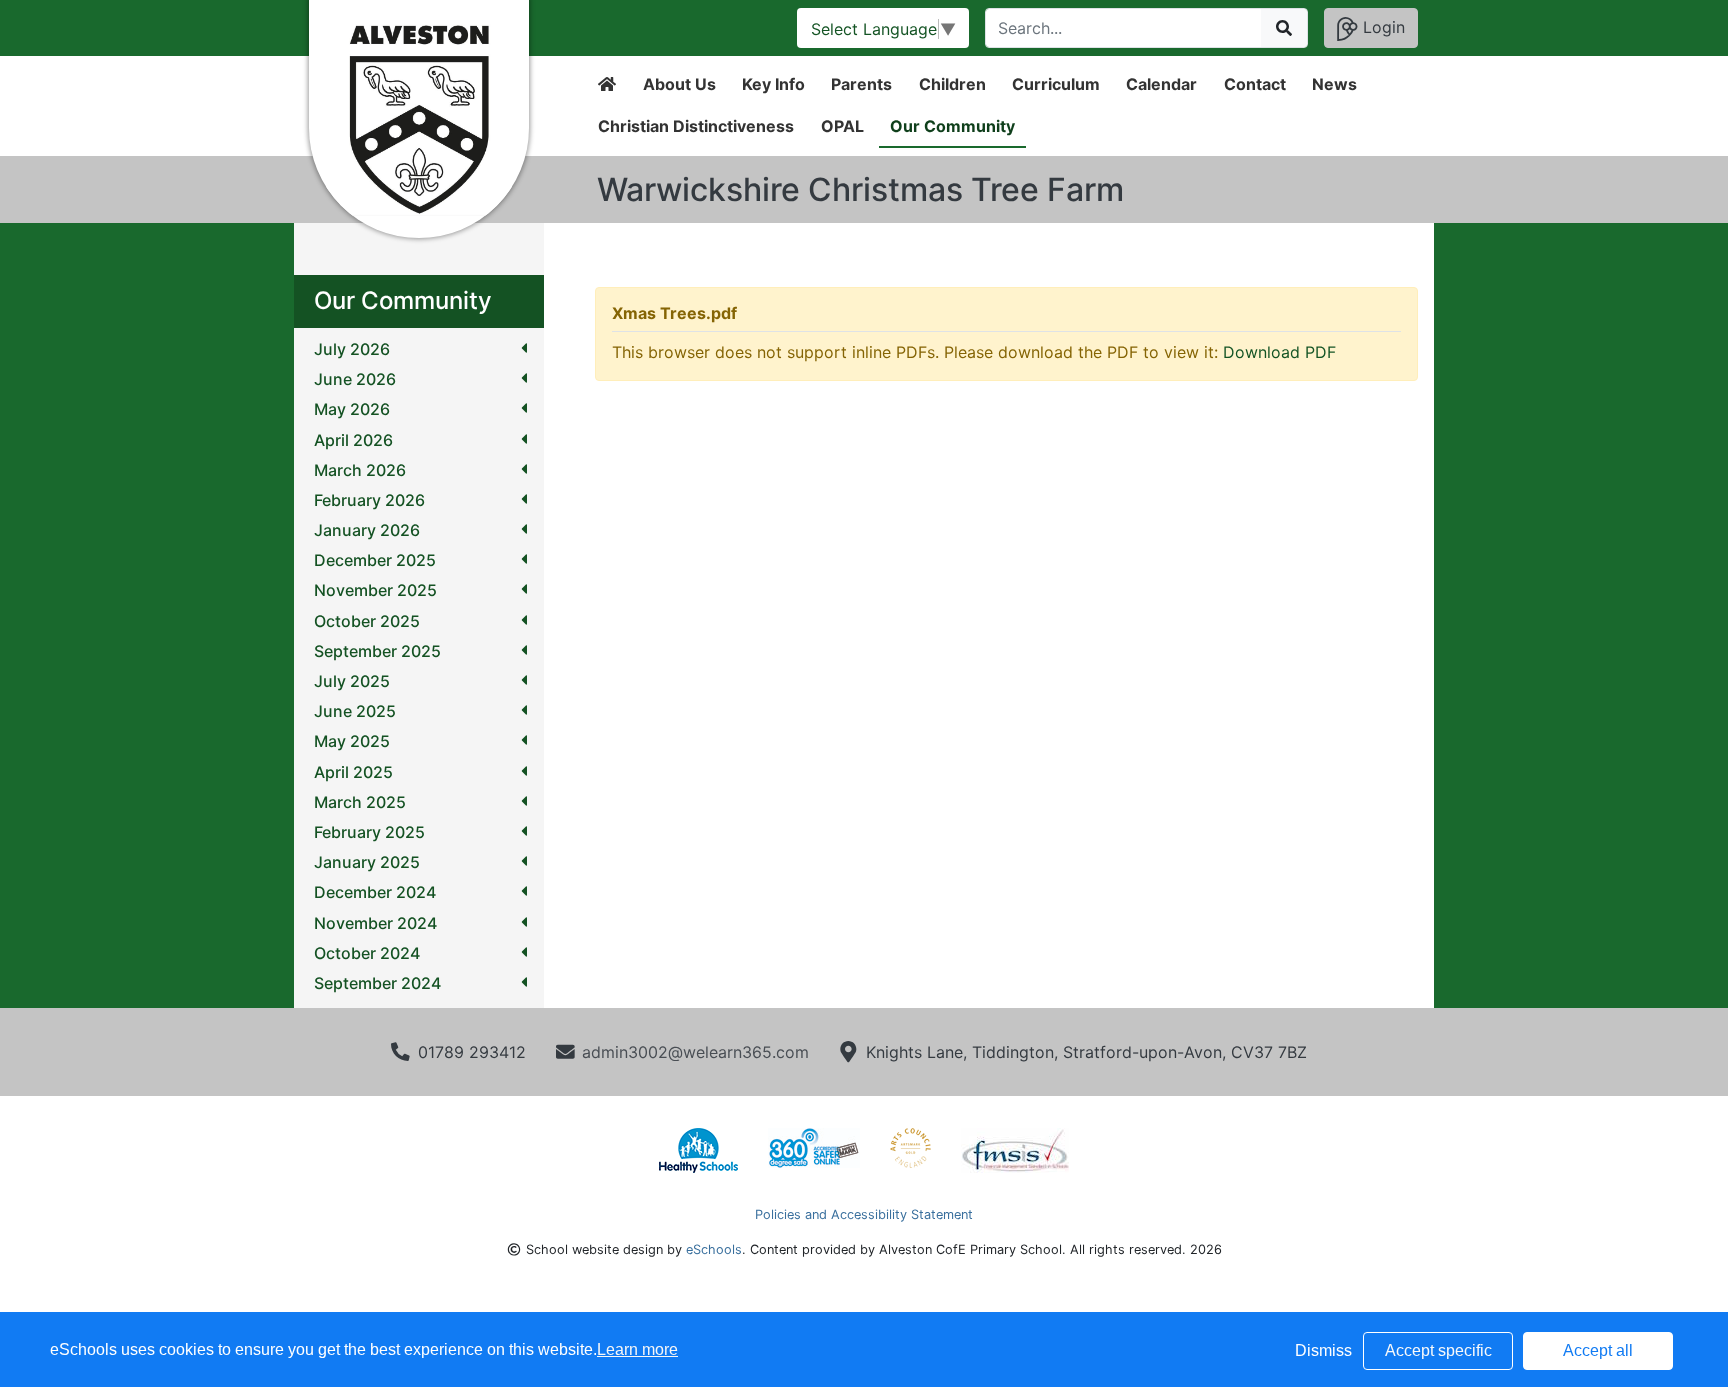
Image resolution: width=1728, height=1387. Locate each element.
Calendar (1161, 84)
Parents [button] (861, 84)
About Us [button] (679, 84)
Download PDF (1279, 352)
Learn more (637, 1349)
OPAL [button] (842, 126)
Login (1381, 27)
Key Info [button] (773, 84)
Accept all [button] (1598, 1350)
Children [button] (952, 84)
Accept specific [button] (1438, 1350)
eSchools (714, 1249)
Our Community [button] (952, 126)
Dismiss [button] (1323, 1350)
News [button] (1334, 84)
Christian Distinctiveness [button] (696, 126)
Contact (1255, 84)
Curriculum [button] (1056, 84)
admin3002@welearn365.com (695, 1052)
